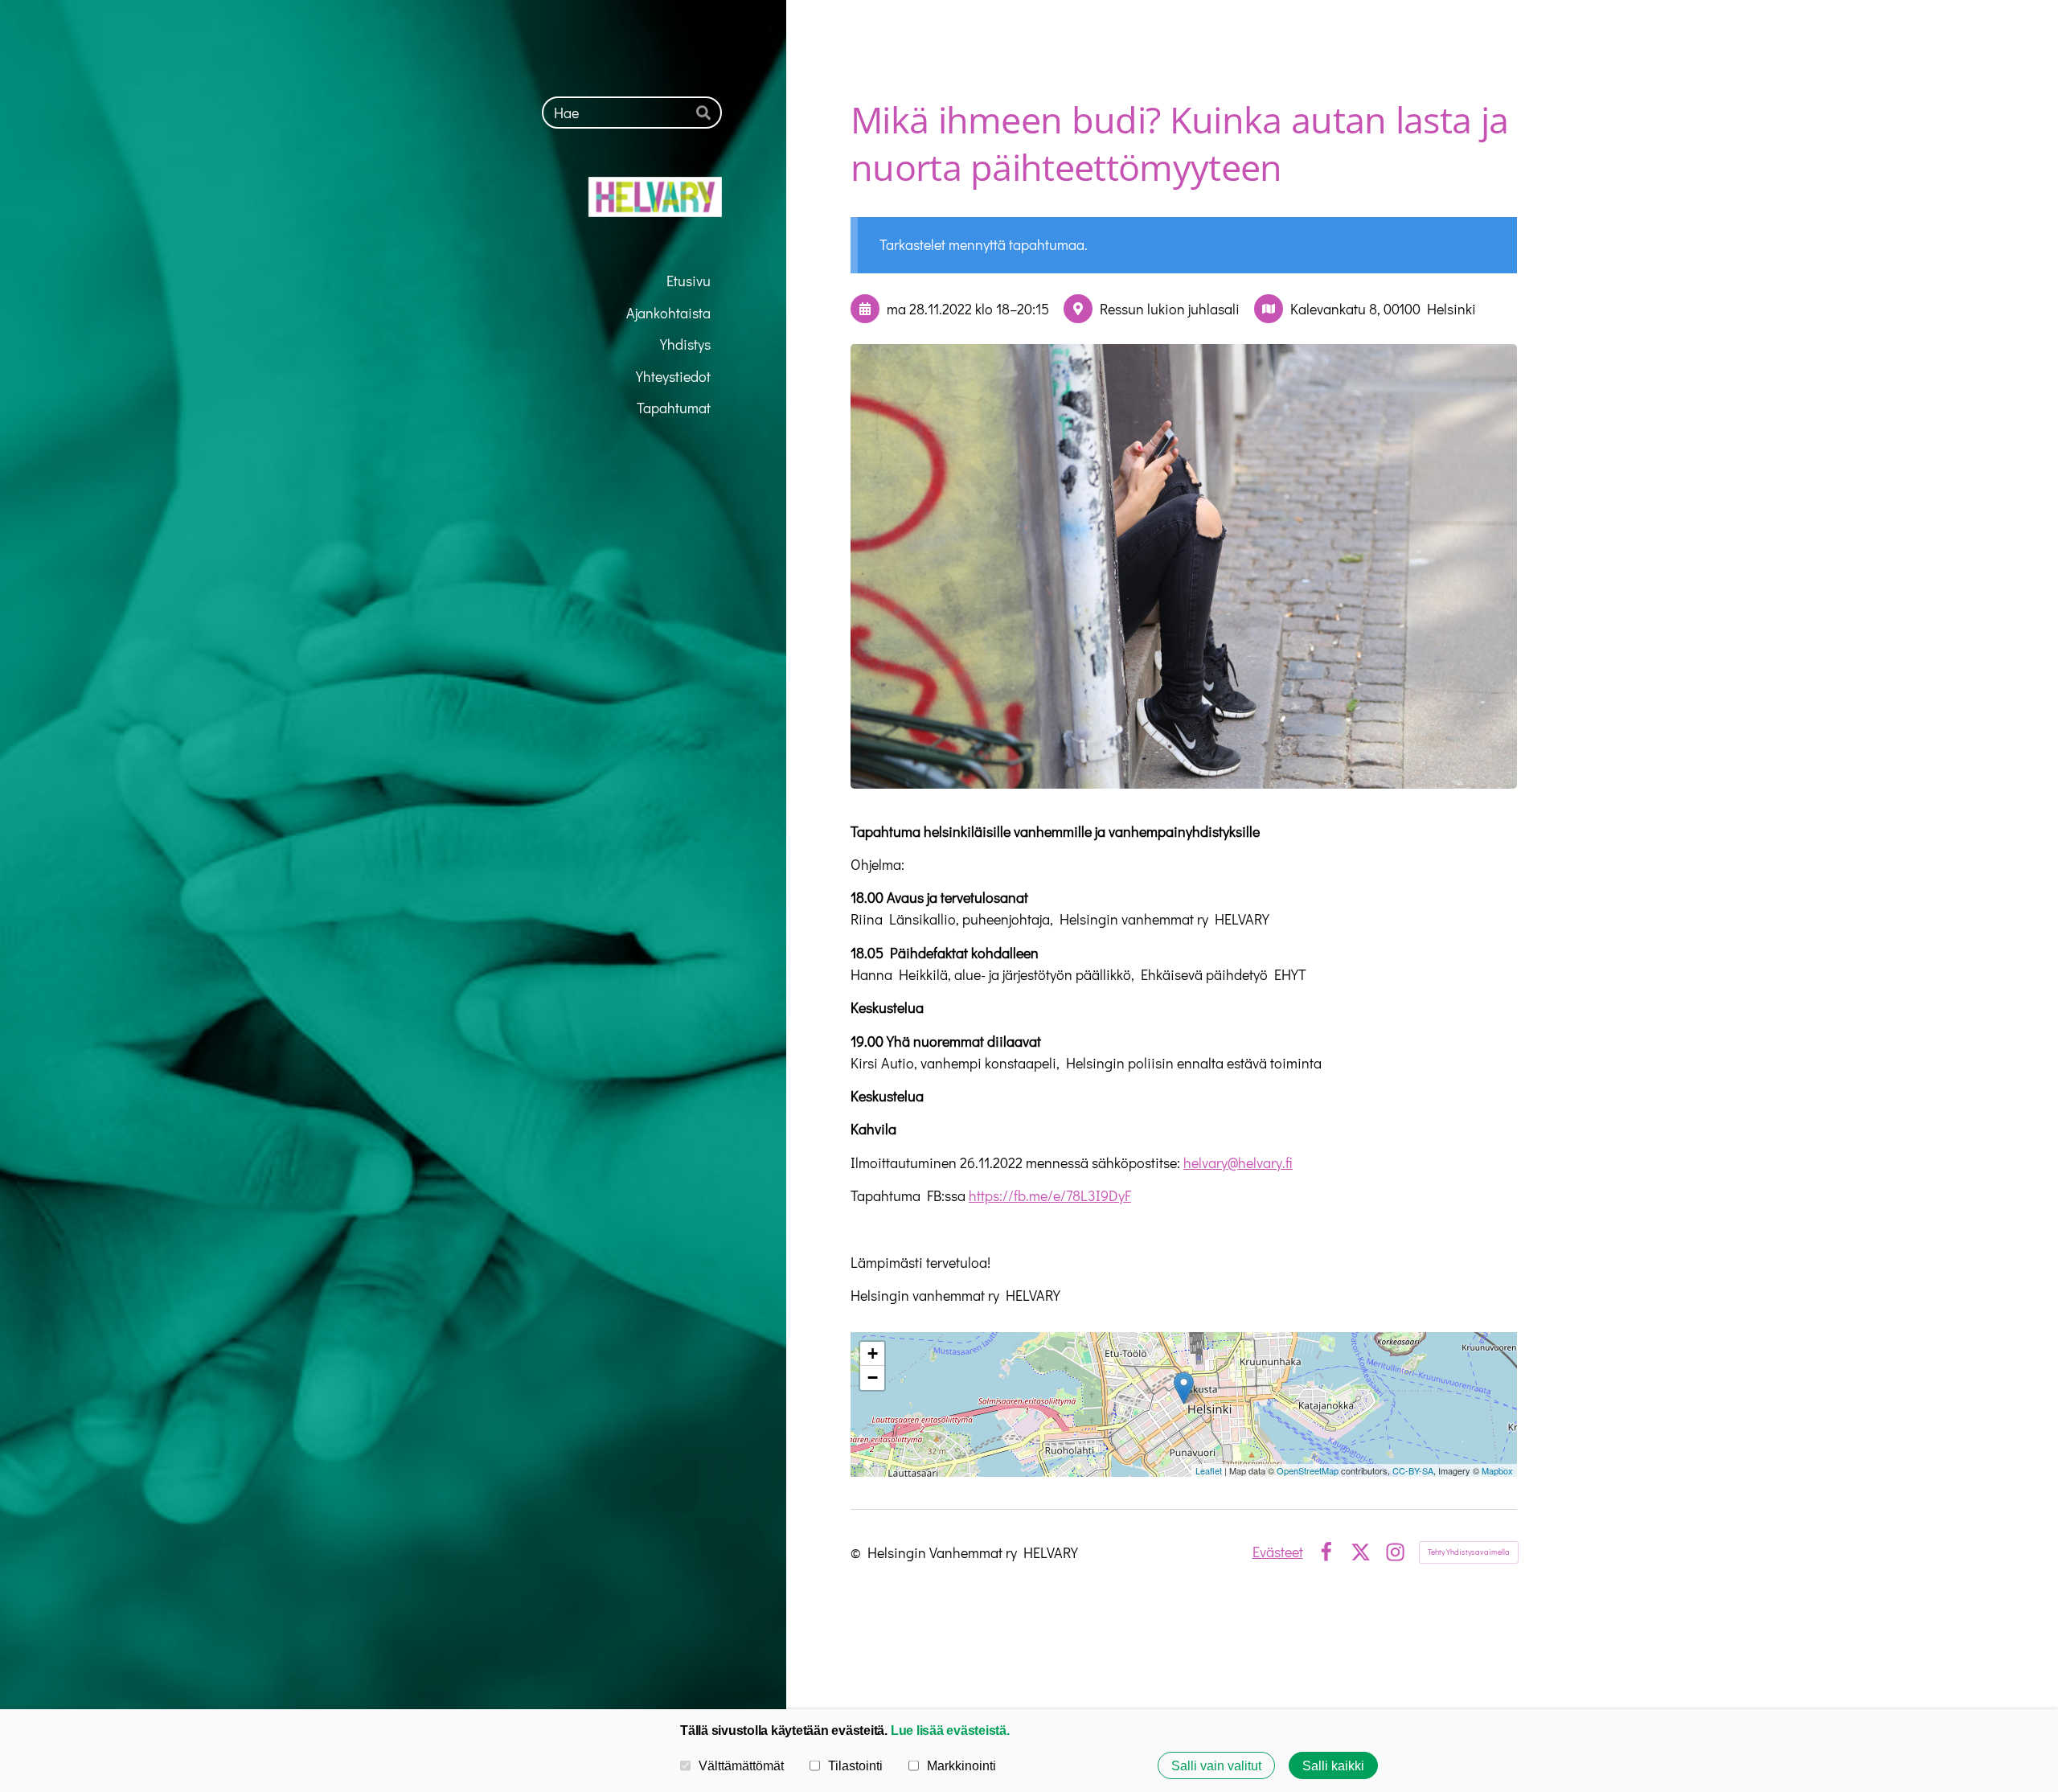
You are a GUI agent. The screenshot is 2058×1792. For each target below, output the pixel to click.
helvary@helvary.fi (1238, 1163)
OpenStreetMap (1308, 1470)
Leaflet (1209, 1470)
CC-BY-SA (1413, 1470)
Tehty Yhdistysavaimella (1469, 1552)
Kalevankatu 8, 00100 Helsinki (1383, 309)
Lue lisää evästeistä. (950, 1730)
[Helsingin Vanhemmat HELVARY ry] (593, 197)
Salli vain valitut (1216, 1765)
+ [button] (873, 1353)
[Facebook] (1326, 1552)
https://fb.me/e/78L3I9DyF (1050, 1195)
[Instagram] (1395, 1552)
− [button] (873, 1378)
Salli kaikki (1333, 1765)
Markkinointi (961, 1765)
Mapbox (1497, 1470)
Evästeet (1278, 1552)
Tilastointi (855, 1765)
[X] (1361, 1552)
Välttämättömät (741, 1765)
